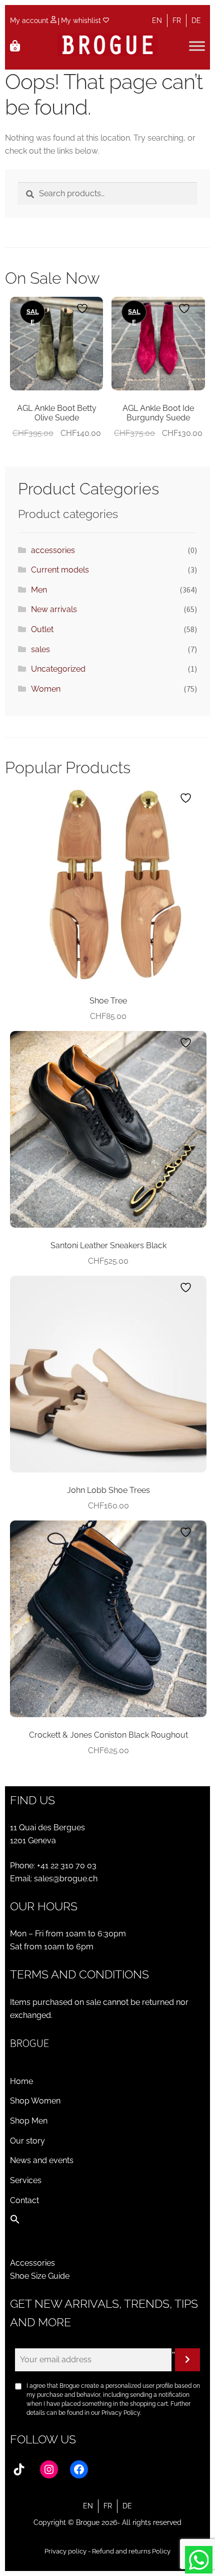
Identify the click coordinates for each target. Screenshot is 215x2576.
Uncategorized (58, 669)
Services (26, 2180)
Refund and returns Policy (131, 2551)
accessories (53, 550)
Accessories (32, 2263)
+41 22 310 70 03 (67, 1866)
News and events (42, 2160)
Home (21, 2081)
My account (30, 21)
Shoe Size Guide (40, 2276)
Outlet (42, 629)
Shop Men (29, 2121)
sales (40, 649)
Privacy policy (65, 2551)
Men (39, 590)
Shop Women (35, 2101)
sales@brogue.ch (66, 1879)
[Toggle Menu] (197, 46)
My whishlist (82, 21)
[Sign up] (187, 2360)
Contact (24, 2200)
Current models (60, 570)
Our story (27, 2141)
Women (46, 689)
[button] (15, 2221)
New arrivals (54, 609)
